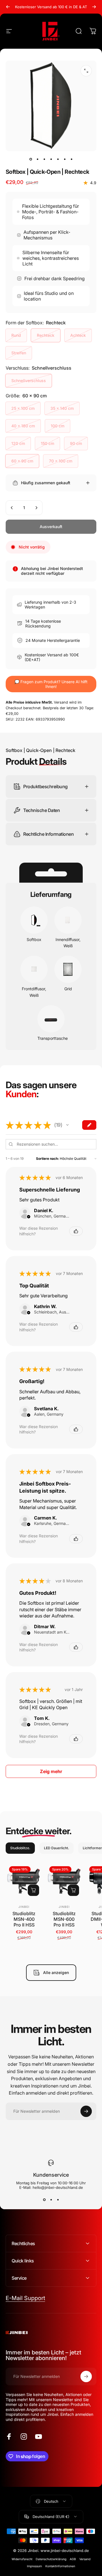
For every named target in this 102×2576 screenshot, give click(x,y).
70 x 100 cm (61, 461)
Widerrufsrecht (22, 2559)
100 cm (58, 426)
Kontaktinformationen (60, 2566)
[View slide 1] (44, 2200)
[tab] (20, 1848)
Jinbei (24, 1907)
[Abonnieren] (86, 2111)
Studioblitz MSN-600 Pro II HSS (64, 1919)
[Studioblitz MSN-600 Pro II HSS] (64, 1881)
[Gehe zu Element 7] (71, 159)
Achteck (78, 335)
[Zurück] (8, 7)
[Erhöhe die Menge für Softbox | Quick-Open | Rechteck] (36, 508)
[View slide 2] (51, 2200)
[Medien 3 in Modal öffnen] (86, 71)
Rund (16, 335)
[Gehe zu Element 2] (44, 159)
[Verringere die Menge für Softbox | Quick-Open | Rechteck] (12, 508)
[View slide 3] (58, 2200)
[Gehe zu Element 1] (37, 159)
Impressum (34, 2566)
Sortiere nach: (47, 1159)
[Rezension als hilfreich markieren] (76, 1231)
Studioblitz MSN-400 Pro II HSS (24, 1919)
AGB (73, 2559)
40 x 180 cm (23, 426)
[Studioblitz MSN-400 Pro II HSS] (24, 1881)
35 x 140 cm (62, 408)
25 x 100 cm (23, 408)
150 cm (47, 443)
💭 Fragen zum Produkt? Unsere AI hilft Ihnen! (51, 684)
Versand (85, 2559)
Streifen (19, 353)
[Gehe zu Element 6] (65, 159)
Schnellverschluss (29, 381)
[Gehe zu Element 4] (51, 159)
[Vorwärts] (94, 7)
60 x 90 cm (22, 461)
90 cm (76, 443)
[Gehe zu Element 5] (58, 159)
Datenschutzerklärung (51, 2559)
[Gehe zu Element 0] (31, 159)
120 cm (18, 443)
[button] (67, 1125)
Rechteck (46, 335)
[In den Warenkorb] (33, 1890)
